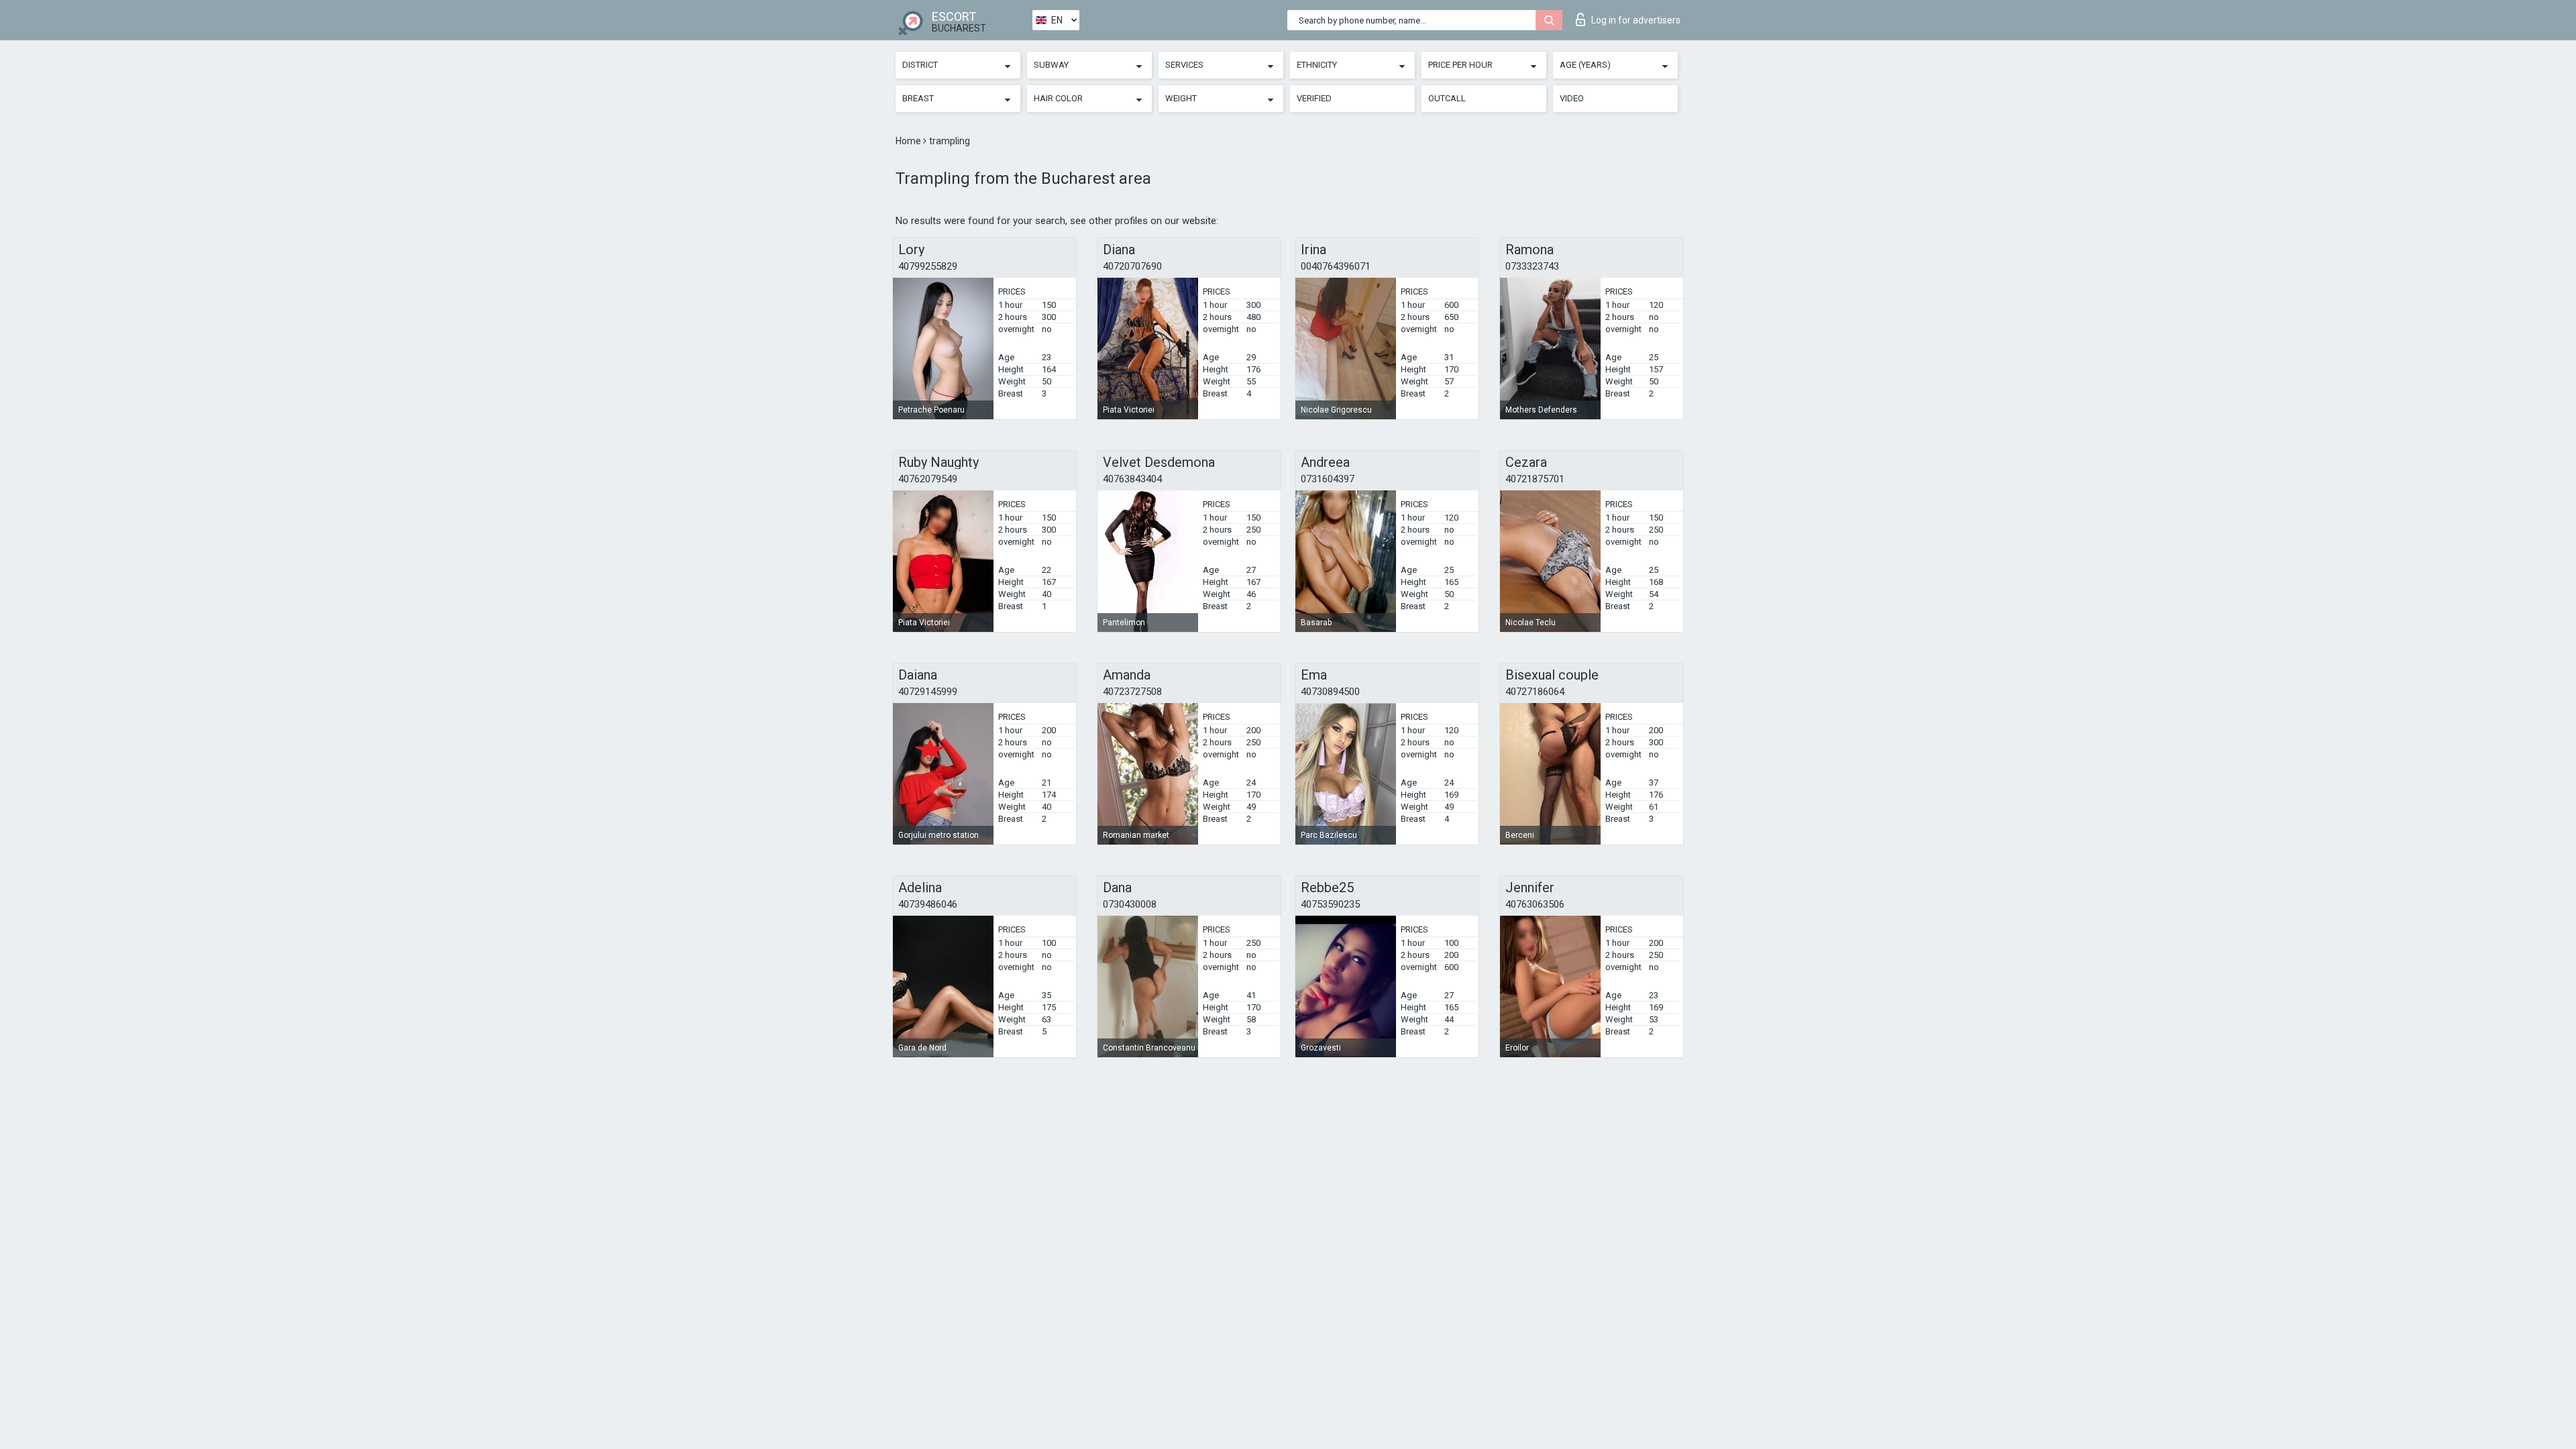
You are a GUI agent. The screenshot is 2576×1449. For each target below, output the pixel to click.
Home (909, 141)
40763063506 (1535, 904)
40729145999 (928, 692)
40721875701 (1535, 479)
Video (1572, 98)
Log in (1636, 20)
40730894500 (1330, 692)
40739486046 (928, 904)
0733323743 (1532, 266)
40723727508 (1132, 692)
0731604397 (1328, 479)
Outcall (1447, 98)
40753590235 (1330, 904)
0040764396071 (1336, 266)
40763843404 (1132, 479)
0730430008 (1130, 904)
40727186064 (1535, 692)
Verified (1314, 98)
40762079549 (928, 479)
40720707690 (1132, 266)
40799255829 (928, 266)
